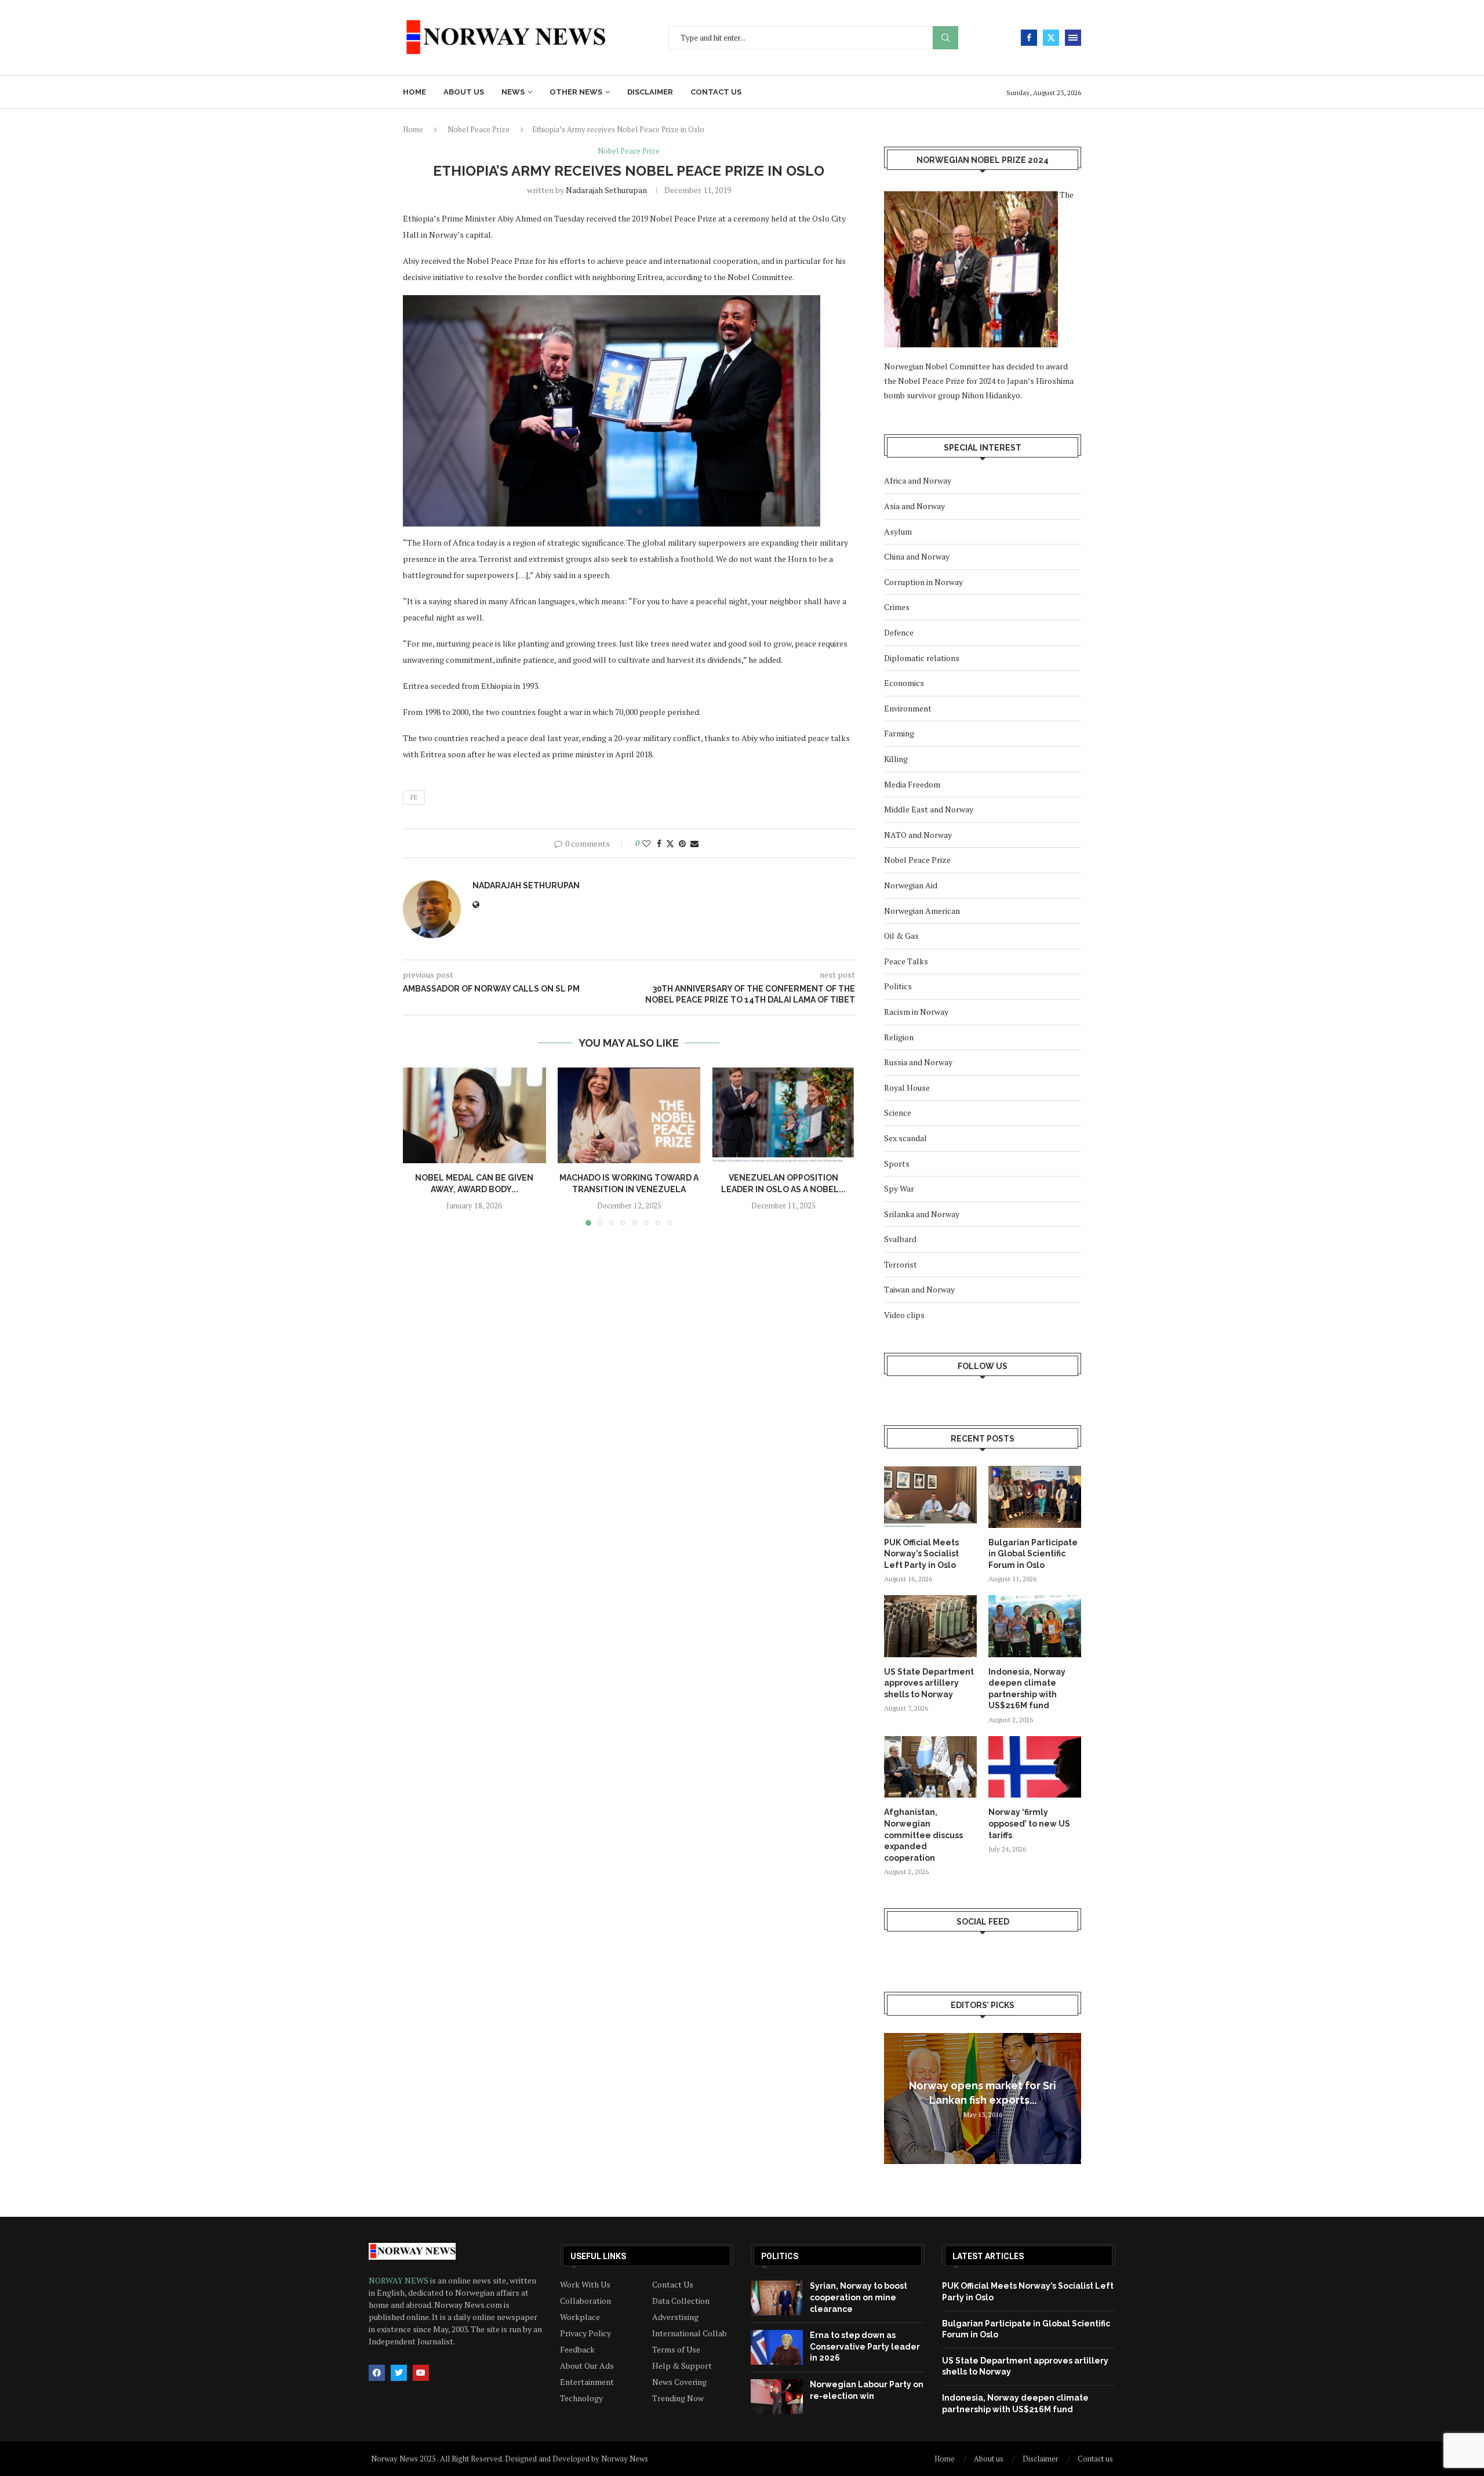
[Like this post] (646, 843)
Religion (899, 1037)
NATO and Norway (918, 835)
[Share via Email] (694, 843)
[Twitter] (1051, 38)
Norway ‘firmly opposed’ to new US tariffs (1029, 1823)
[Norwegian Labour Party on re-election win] (777, 2397)
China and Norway (917, 556)
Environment (908, 708)
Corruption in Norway (923, 582)
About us (464, 92)
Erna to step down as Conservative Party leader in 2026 (865, 2346)
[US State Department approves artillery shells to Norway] (930, 1626)
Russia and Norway (918, 1062)
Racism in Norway (916, 1012)
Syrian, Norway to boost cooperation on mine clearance (859, 2297)
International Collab (690, 2333)
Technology (581, 2398)
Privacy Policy (585, 2333)
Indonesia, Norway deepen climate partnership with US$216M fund (1027, 1689)
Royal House (907, 1088)
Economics (904, 683)
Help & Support (682, 2366)
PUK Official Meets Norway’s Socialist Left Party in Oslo (921, 1554)
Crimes (897, 607)
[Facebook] (1029, 38)
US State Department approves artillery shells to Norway (929, 1683)
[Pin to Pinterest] (682, 843)
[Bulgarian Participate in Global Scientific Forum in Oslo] (1035, 1497)
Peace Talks (906, 961)
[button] (419, 1146)
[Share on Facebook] (659, 843)
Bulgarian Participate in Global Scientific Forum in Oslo (1033, 1554)
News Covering (679, 2382)
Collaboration (585, 2301)
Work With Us (585, 2285)
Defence (899, 632)
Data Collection (681, 2301)
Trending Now (678, 2398)
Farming (899, 733)
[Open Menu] (1073, 38)
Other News (576, 92)
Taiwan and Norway (919, 1289)
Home (414, 92)
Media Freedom (912, 784)
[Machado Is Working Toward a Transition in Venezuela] (629, 1115)
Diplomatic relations (922, 658)
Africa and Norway (918, 480)
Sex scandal (905, 1138)
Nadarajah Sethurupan (606, 190)
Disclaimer (650, 92)
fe (414, 797)
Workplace (580, 2317)
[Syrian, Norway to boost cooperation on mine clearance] (777, 2298)
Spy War (899, 1188)
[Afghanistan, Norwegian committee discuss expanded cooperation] (930, 1767)
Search (945, 38)
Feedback (577, 2350)
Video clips (904, 1315)
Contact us (716, 92)
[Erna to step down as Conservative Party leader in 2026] (777, 2347)
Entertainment (587, 2382)
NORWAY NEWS (399, 2280)
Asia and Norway (914, 506)
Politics (898, 986)
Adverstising (675, 2317)
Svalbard (900, 1239)
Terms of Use (676, 2350)
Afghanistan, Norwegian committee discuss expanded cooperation (923, 1835)
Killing (896, 759)
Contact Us (673, 2285)
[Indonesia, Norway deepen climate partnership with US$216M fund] (1035, 1626)
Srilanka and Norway (922, 1214)
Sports (897, 1163)
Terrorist (901, 1264)
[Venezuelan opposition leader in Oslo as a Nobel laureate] (783, 1115)
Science (898, 1112)
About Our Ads (587, 2366)
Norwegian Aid (911, 885)
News (513, 92)
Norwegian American (922, 911)
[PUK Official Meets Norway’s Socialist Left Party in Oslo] (930, 1497)
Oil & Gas (901, 936)
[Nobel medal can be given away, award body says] (474, 1115)
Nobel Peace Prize (479, 129)
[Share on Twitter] (670, 843)
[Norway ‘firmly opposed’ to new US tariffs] (1035, 1767)
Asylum (898, 531)
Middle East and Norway (929, 809)
